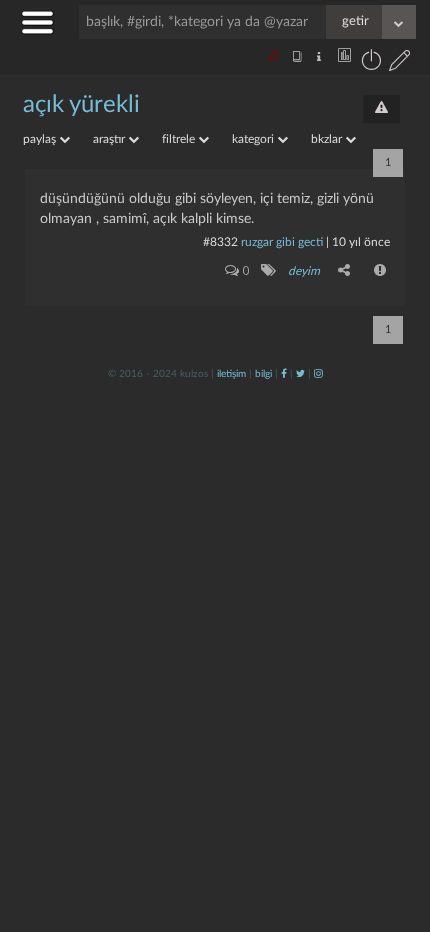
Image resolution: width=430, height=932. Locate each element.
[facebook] (284, 374)
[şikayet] (381, 270)
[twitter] (300, 374)
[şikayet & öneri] (381, 109)
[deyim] (267, 270)
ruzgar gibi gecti (282, 242)
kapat (304, 658)
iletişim (231, 374)
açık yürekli (81, 105)
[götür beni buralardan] (395, 830)
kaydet (372, 658)
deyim (304, 271)
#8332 (220, 242)
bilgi (263, 374)
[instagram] (318, 374)
